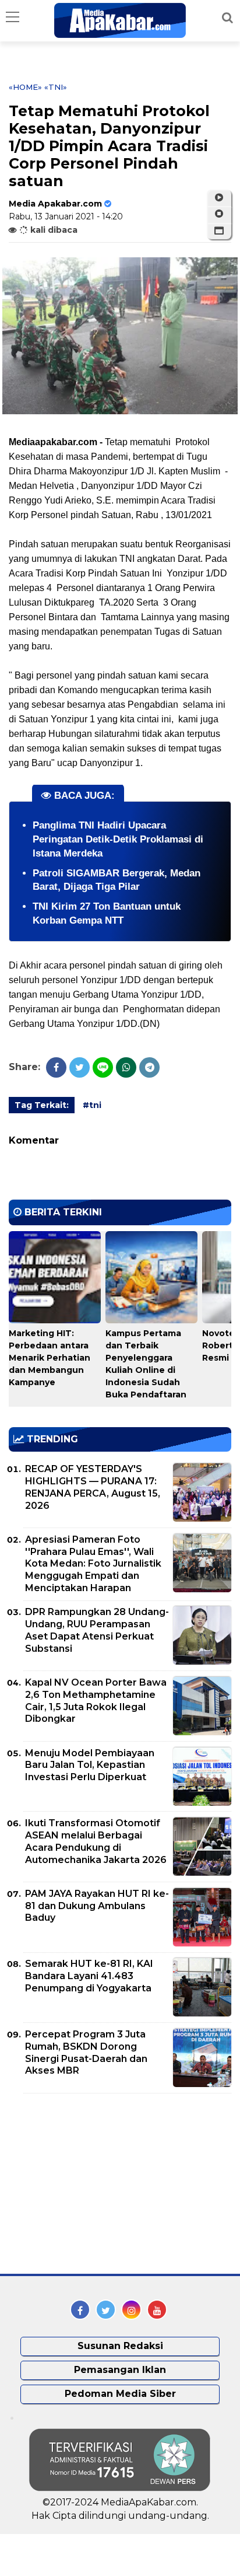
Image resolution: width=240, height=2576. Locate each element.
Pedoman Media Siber (120, 2394)
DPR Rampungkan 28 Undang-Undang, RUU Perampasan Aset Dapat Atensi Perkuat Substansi (97, 1630)
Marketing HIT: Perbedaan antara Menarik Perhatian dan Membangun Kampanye (50, 1358)
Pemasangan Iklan (120, 2370)
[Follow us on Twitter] (106, 2310)
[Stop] (219, 214)
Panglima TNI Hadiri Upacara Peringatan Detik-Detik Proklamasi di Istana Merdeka (118, 839)
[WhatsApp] (126, 1067)
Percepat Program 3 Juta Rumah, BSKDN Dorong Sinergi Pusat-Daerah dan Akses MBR (86, 2052)
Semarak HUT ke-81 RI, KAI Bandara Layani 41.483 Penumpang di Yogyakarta (89, 1976)
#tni (92, 1105)
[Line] (103, 1067)
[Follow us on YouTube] (157, 2310)
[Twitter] (80, 1067)
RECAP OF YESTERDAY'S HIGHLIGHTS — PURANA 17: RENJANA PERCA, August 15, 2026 (93, 1487)
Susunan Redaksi (120, 2346)
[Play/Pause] (219, 198)
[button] (219, 231)
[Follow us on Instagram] (131, 2310)
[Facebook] (56, 1067)
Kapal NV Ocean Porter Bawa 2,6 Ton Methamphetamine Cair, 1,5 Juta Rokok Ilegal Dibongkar (96, 1701)
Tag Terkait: (42, 1105)
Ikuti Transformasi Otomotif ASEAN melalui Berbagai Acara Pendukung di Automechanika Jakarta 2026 (96, 1841)
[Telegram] (149, 1067)
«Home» (25, 87)
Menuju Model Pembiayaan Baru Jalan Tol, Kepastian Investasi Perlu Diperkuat (90, 1765)
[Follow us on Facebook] (80, 2310)
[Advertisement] (96, 2184)
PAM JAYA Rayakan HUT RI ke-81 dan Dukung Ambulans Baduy (97, 1906)
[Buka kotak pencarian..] (227, 18)
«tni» (56, 87)
